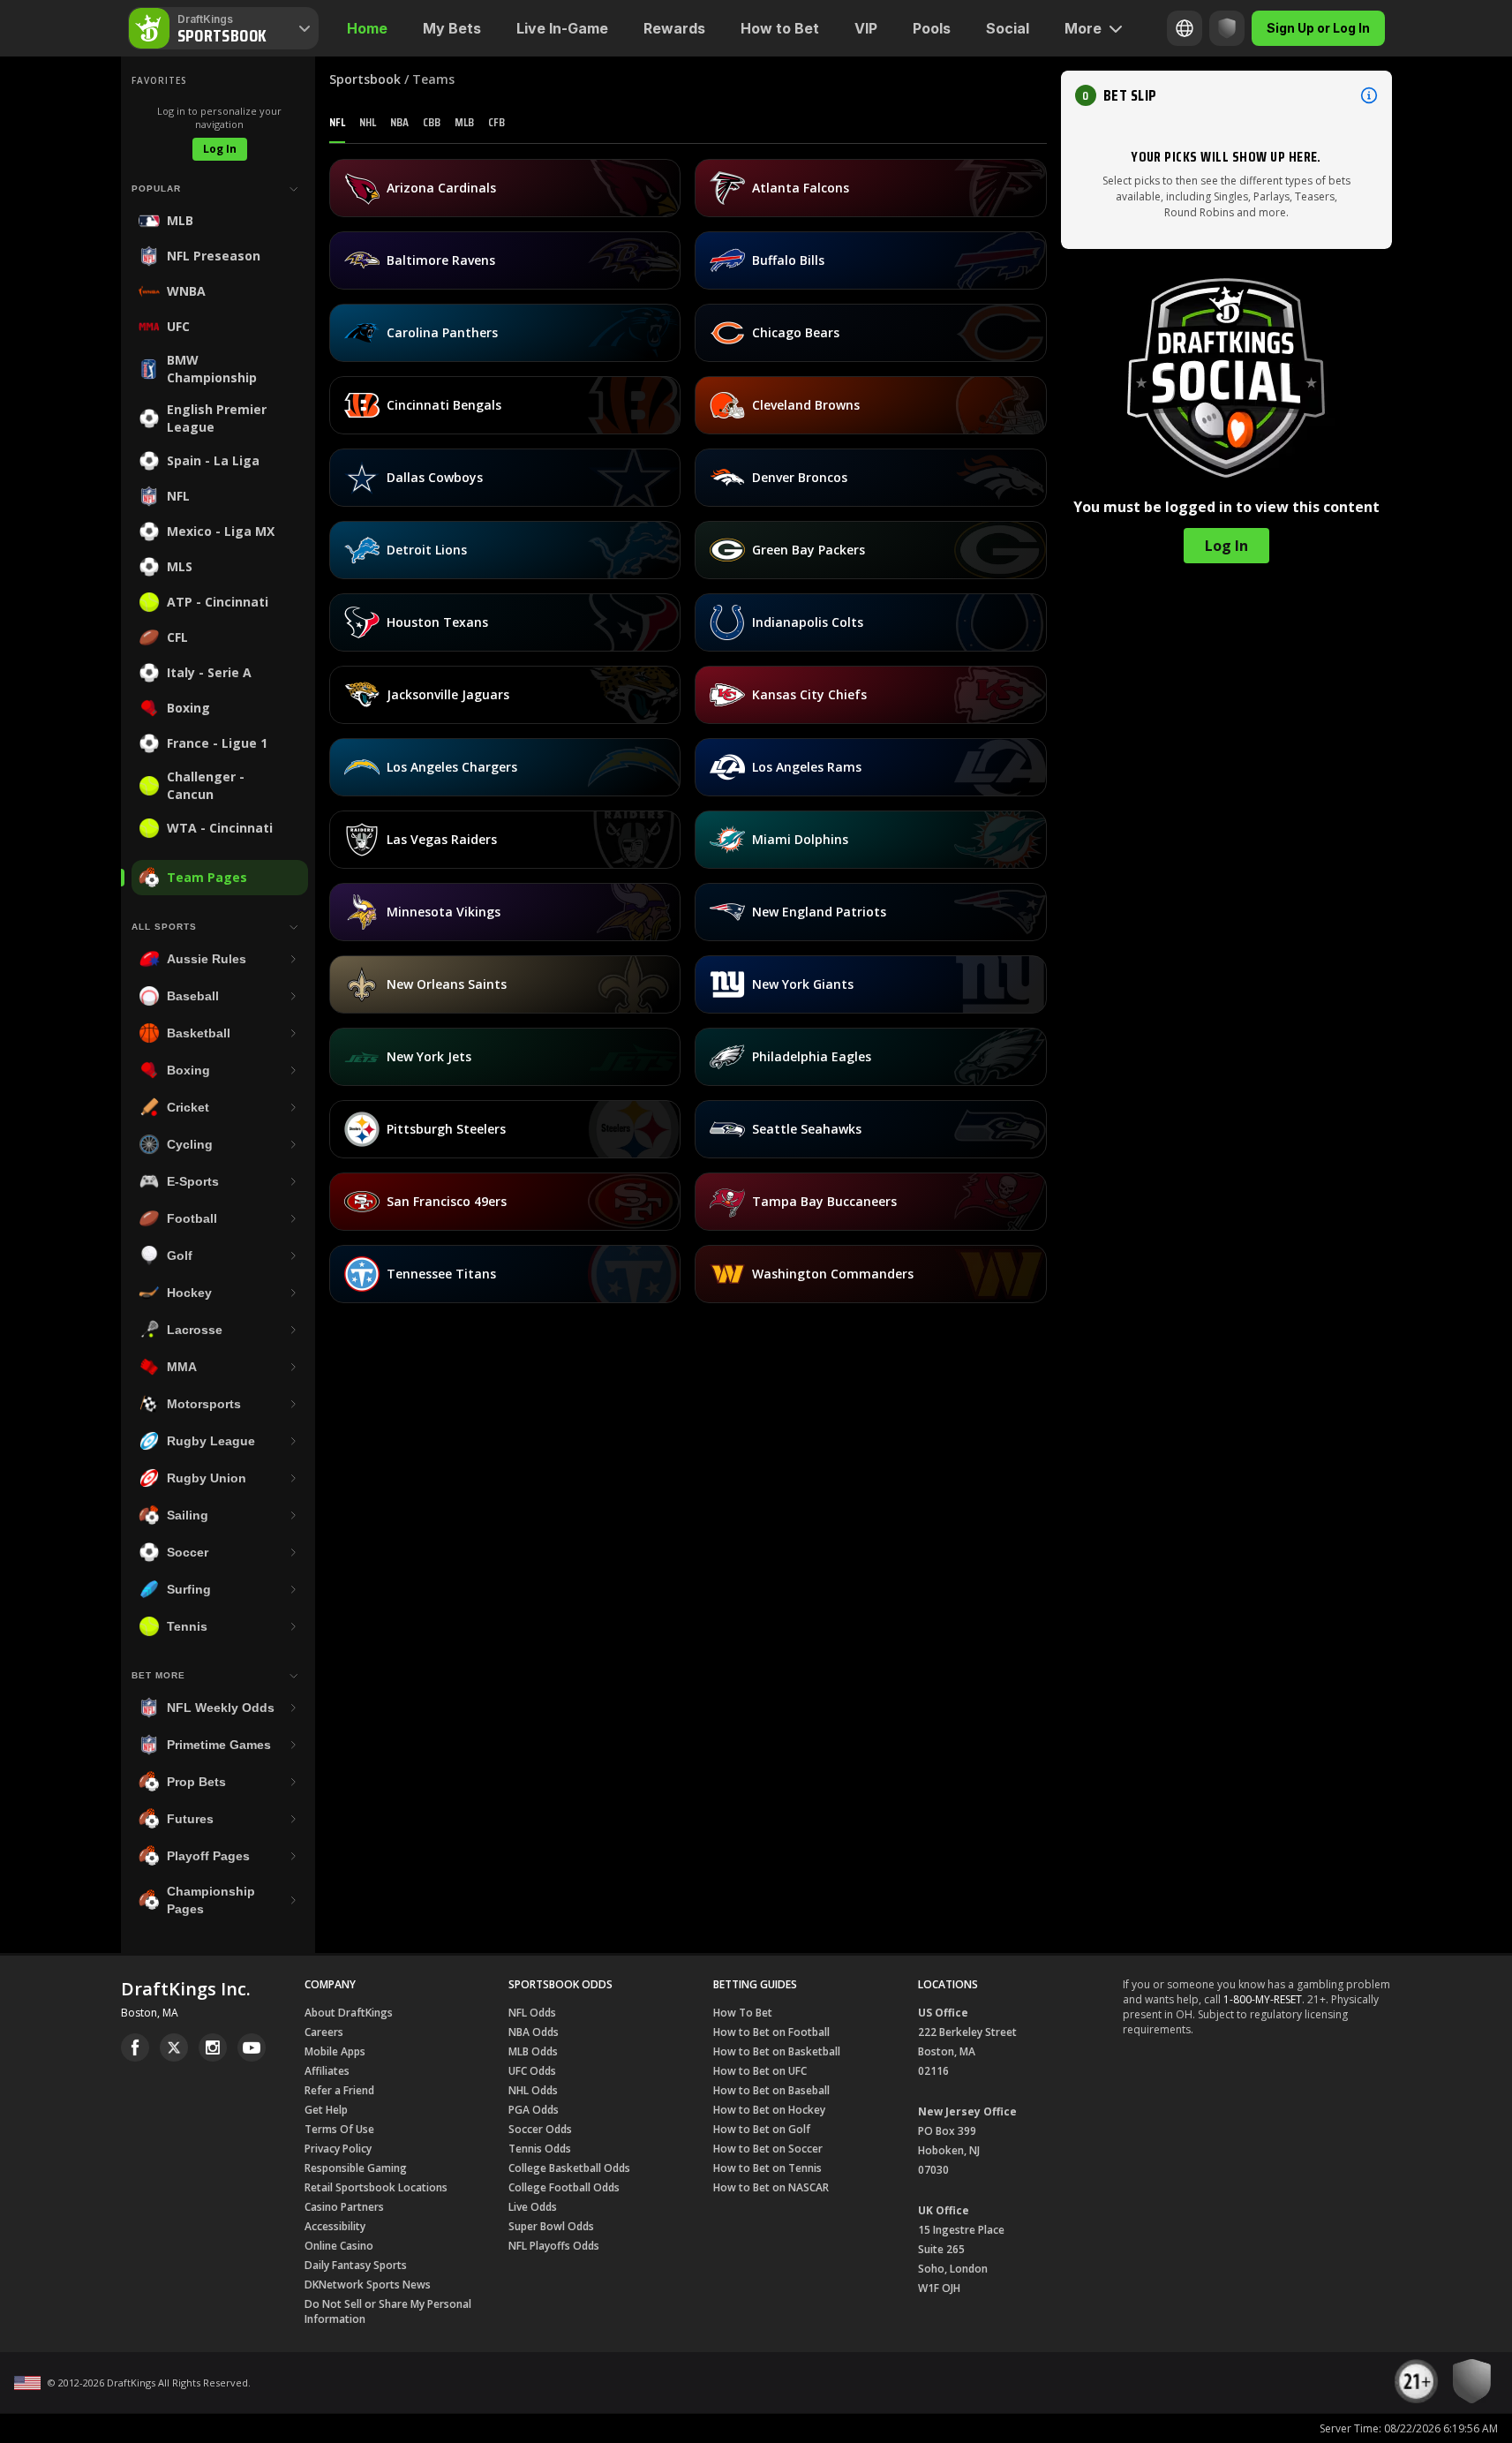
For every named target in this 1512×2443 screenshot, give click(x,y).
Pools (932, 28)
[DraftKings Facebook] (135, 2047)
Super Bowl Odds (551, 2226)
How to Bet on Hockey (769, 2110)
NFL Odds (532, 2013)
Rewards (674, 28)
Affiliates (327, 2071)
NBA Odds (534, 2032)
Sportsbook (365, 79)
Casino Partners (344, 2207)
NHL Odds (533, 2090)
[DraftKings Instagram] (213, 2047)
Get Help (326, 2110)
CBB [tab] (432, 122)
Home (367, 28)
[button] (1226, 95)
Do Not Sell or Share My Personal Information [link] (388, 2311)
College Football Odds (564, 2187)
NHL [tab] (368, 122)
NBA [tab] (399, 122)
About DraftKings (349, 2013)
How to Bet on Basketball (777, 2051)
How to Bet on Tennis (767, 2168)
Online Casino (339, 2246)
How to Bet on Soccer (768, 2149)
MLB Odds (533, 2051)
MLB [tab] (464, 122)
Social (1008, 28)
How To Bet (743, 2013)
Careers (324, 2032)
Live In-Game (562, 28)
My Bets (452, 28)
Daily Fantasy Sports (356, 2265)
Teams (433, 79)
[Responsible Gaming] (1227, 28)
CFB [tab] (496, 122)
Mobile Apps (335, 2051)
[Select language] (1185, 28)
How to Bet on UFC (760, 2071)
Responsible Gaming (356, 2168)
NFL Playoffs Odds (554, 2246)
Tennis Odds (540, 2149)
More (1083, 28)
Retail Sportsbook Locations (376, 2187)
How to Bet (780, 28)
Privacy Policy (338, 2149)
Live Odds (533, 2207)
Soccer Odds (540, 2129)
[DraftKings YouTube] (252, 2047)
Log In (220, 149)
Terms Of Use (339, 2129)
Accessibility (335, 2226)
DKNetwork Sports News (368, 2285)
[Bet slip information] (1369, 95)
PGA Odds (534, 2110)
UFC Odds (532, 2071)
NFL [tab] (337, 122)
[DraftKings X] (174, 2047)
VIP (866, 28)
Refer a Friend (339, 2090)
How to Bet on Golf (762, 2129)
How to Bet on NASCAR (771, 2187)
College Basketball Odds (569, 2168)
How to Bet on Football (771, 2032)
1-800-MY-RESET (1263, 1999)
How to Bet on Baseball (771, 2090)
